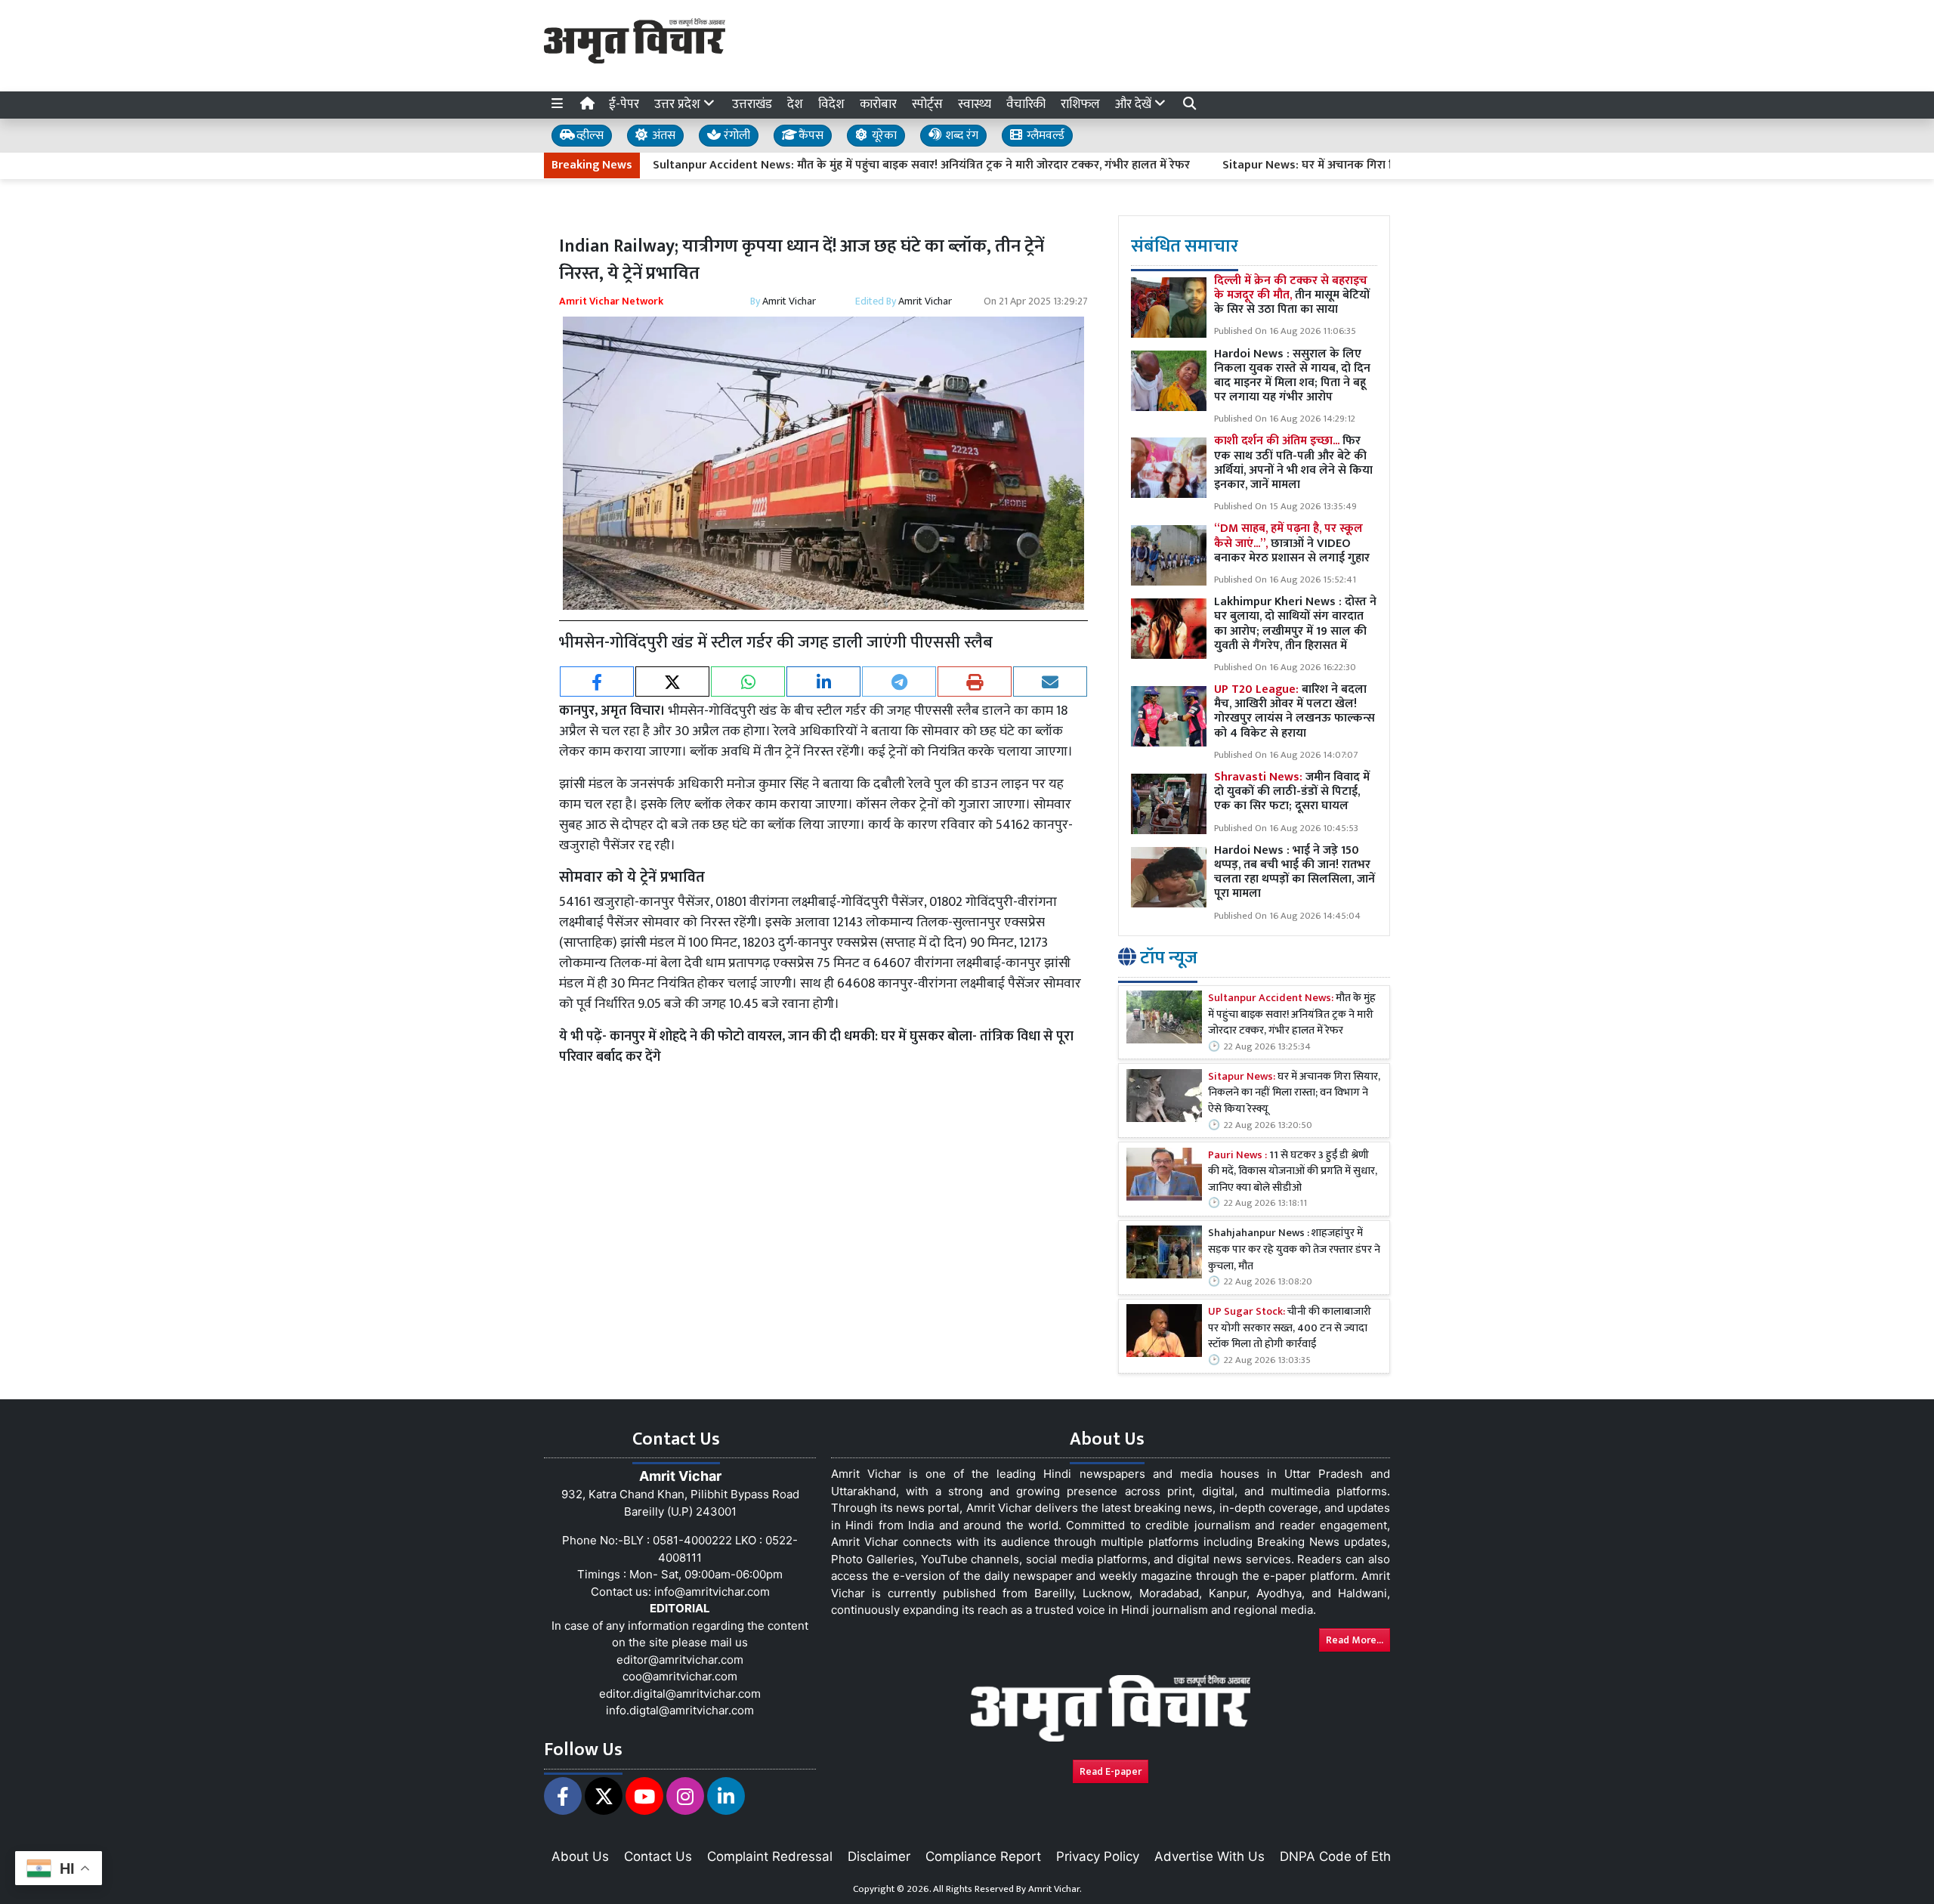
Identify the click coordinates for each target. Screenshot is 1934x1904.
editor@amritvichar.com (680, 1660)
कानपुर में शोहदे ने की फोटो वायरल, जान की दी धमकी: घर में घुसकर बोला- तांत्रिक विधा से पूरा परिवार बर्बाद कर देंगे (816, 1047)
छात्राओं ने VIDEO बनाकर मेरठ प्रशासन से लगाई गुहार (1292, 543)
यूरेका (883, 136)
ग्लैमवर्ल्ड (1044, 136)
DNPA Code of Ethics (1344, 1856)
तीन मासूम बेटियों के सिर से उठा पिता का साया (1292, 295)
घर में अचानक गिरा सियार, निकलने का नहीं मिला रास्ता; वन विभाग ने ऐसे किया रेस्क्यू (1294, 1094)
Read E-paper (1111, 1771)
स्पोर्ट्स (927, 104)
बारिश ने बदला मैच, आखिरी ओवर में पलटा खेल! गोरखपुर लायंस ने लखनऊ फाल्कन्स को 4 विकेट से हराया (1294, 711)
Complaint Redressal (770, 1856)
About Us (580, 1856)
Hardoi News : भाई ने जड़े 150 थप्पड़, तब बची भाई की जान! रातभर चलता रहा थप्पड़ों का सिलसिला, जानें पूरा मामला (1294, 872)
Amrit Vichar (789, 301)
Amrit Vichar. (1055, 1889)
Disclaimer (879, 1856)
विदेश (831, 104)
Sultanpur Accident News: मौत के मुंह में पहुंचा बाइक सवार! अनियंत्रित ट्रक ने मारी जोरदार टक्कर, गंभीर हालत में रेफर (850, 165)
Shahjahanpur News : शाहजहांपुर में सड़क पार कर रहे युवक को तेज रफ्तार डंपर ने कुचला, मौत (1294, 1250)
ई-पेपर (624, 104)
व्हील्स (589, 136)
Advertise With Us (1210, 1856)
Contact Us (658, 1856)
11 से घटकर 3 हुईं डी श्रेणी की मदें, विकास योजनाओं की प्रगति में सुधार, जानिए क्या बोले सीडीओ (1293, 1172)
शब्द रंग (960, 136)
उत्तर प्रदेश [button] (679, 104)
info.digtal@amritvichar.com (680, 1710)
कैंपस (809, 136)
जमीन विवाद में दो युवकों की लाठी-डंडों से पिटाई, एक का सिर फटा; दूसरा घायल (1292, 791)
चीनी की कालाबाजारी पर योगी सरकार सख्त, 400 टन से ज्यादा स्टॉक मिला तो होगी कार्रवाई (1290, 1329)
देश (795, 104)
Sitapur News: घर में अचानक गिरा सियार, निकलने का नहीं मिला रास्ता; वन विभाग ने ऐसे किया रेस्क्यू (1377, 165)
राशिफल (1080, 104)
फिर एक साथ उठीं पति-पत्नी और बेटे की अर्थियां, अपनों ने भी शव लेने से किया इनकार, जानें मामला (1293, 463)
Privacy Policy (1098, 1856)
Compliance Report (983, 1856)
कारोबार (878, 104)
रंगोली (735, 136)
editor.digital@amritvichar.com (680, 1694)
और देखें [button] (1135, 104)
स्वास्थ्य (975, 104)
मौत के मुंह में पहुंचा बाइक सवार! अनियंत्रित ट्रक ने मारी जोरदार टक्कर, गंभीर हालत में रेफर (1292, 1015)
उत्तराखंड (752, 104)
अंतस (662, 136)
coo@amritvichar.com (680, 1676)
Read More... (1355, 1640)
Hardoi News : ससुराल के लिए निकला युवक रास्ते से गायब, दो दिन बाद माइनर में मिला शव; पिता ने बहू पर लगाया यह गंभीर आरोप (1292, 376)
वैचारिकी (1026, 104)
